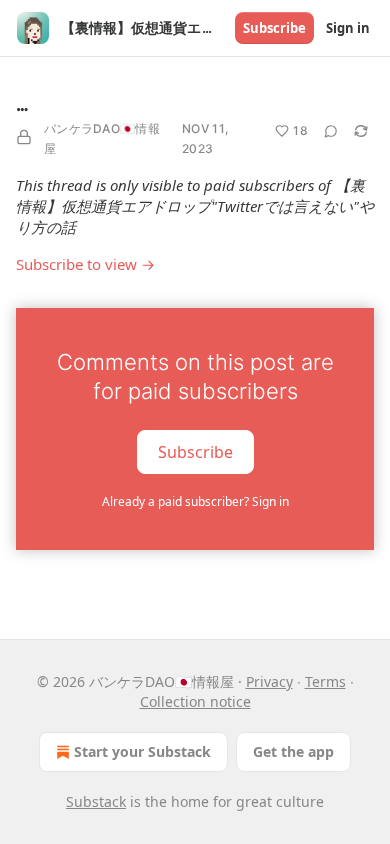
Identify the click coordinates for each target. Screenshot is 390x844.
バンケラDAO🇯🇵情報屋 (102, 138)
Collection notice (195, 701)
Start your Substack (142, 751)
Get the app (293, 751)
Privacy (269, 681)
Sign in (348, 28)
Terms (325, 681)
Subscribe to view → (85, 264)
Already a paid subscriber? (195, 501)
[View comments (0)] (331, 131)
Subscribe (274, 28)
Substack (96, 801)
